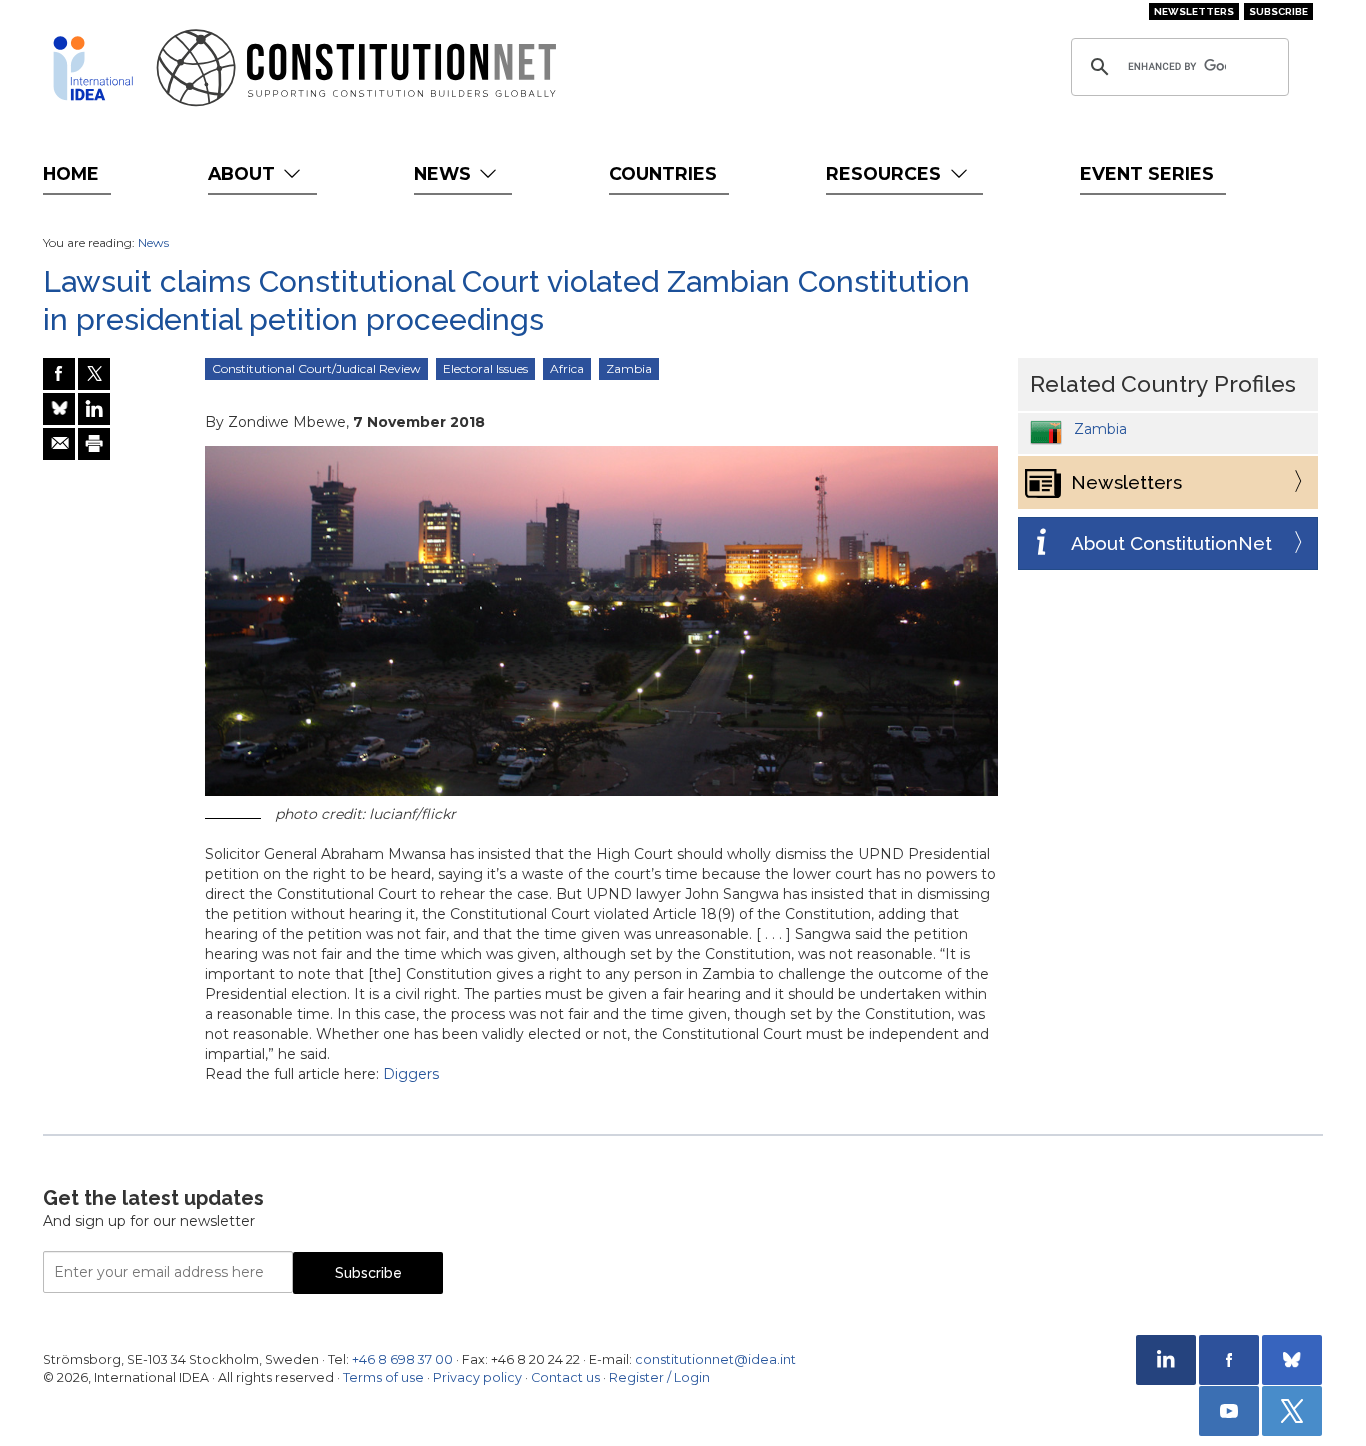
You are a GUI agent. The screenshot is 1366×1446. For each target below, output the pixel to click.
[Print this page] (94, 444)
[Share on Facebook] (59, 374)
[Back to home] (93, 68)
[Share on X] (94, 374)
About (244, 173)
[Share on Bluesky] (59, 409)
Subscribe (1278, 11)
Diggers (411, 1074)
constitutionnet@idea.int (715, 1359)
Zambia (629, 368)
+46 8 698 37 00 (402, 1359)
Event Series (1147, 173)
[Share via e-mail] (59, 444)
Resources (886, 173)
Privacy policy (477, 1377)
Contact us (565, 1377)
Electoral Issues (485, 368)
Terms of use (383, 1377)
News (445, 173)
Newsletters (1194, 11)
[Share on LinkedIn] (94, 409)
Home (71, 173)
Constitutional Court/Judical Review (316, 368)
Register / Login (659, 1377)
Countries (663, 173)
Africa (567, 368)
